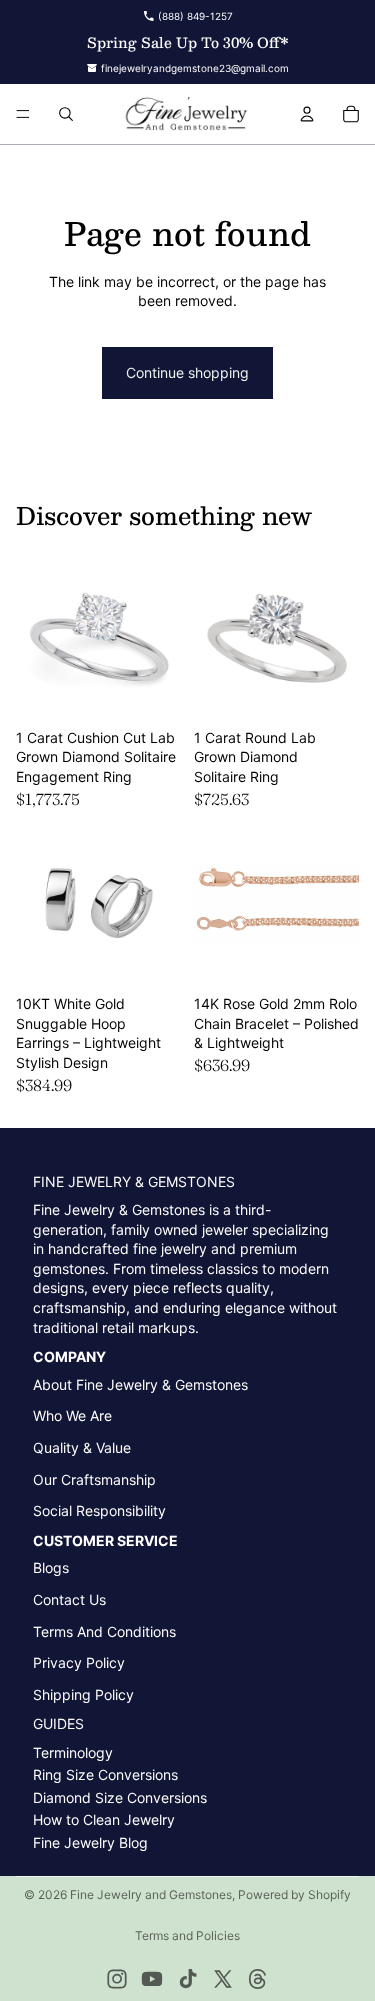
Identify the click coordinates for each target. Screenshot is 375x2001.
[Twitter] (223, 1979)
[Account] (307, 114)
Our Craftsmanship (94, 1479)
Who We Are (72, 1415)
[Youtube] (152, 1979)
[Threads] (258, 1979)
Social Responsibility (99, 1510)
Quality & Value (82, 1447)
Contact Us (69, 1599)
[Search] (66, 114)
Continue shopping (187, 372)
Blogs (51, 1567)
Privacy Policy (79, 1662)
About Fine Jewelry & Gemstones (140, 1384)
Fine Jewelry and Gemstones (151, 1894)
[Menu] (23, 114)
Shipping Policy (83, 1694)
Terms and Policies (187, 1935)
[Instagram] (117, 1979)
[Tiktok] (188, 1979)
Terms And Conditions (104, 1631)
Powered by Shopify (294, 1894)
